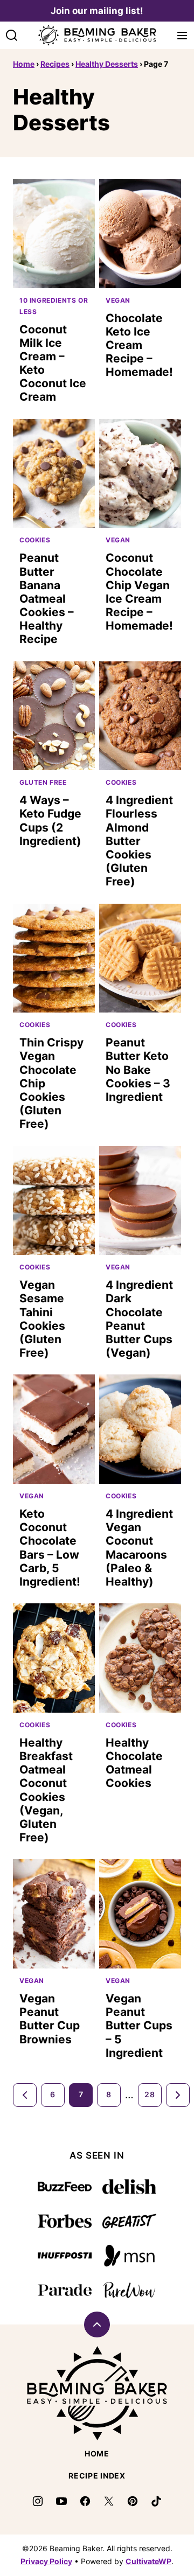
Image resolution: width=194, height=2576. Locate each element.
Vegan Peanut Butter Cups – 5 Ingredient (139, 2026)
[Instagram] (38, 2501)
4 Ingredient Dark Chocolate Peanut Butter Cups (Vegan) (139, 1319)
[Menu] (182, 36)
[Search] (12, 36)
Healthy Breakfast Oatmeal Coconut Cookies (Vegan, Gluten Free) (46, 1790)
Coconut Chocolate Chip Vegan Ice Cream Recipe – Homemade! (139, 592)
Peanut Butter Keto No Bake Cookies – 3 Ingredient (138, 1070)
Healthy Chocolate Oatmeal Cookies (134, 1763)
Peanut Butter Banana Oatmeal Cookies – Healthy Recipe (47, 598)
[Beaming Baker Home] (97, 35)
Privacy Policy (46, 2561)
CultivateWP (148, 2561)
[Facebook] (85, 2501)
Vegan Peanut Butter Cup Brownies (50, 2019)
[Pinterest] (133, 2501)
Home (24, 64)
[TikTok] (156, 2501)
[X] (109, 2501)
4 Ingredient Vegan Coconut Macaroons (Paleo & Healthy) (139, 1548)
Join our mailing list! (97, 11)
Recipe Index (97, 2476)
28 (150, 2094)
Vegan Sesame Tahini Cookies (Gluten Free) (42, 1319)
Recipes (55, 64)
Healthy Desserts (107, 64)
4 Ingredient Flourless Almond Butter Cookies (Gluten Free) (139, 841)
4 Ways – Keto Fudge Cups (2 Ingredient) (50, 821)
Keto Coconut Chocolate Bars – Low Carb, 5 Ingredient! (50, 1548)
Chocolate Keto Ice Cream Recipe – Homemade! (139, 345)
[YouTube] (61, 2501)
